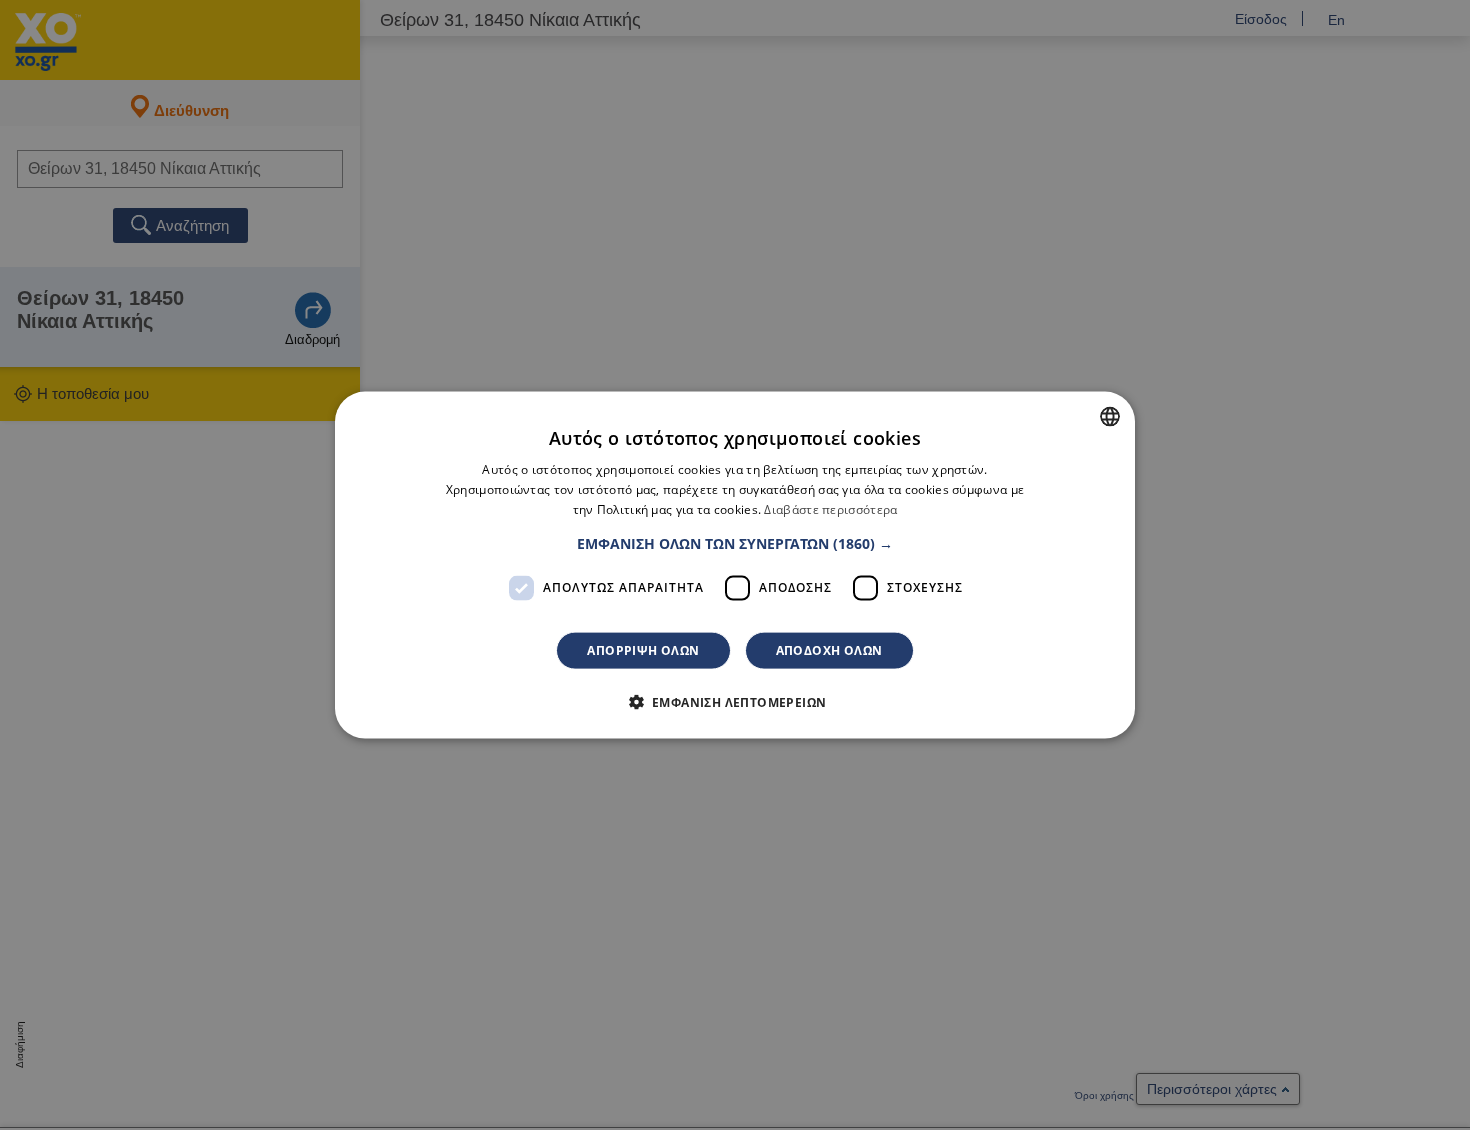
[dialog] (735, 565)
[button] (735, 543)
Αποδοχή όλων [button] (829, 649)
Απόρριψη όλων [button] (643, 649)
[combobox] (1110, 417)
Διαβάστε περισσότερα (830, 509)
